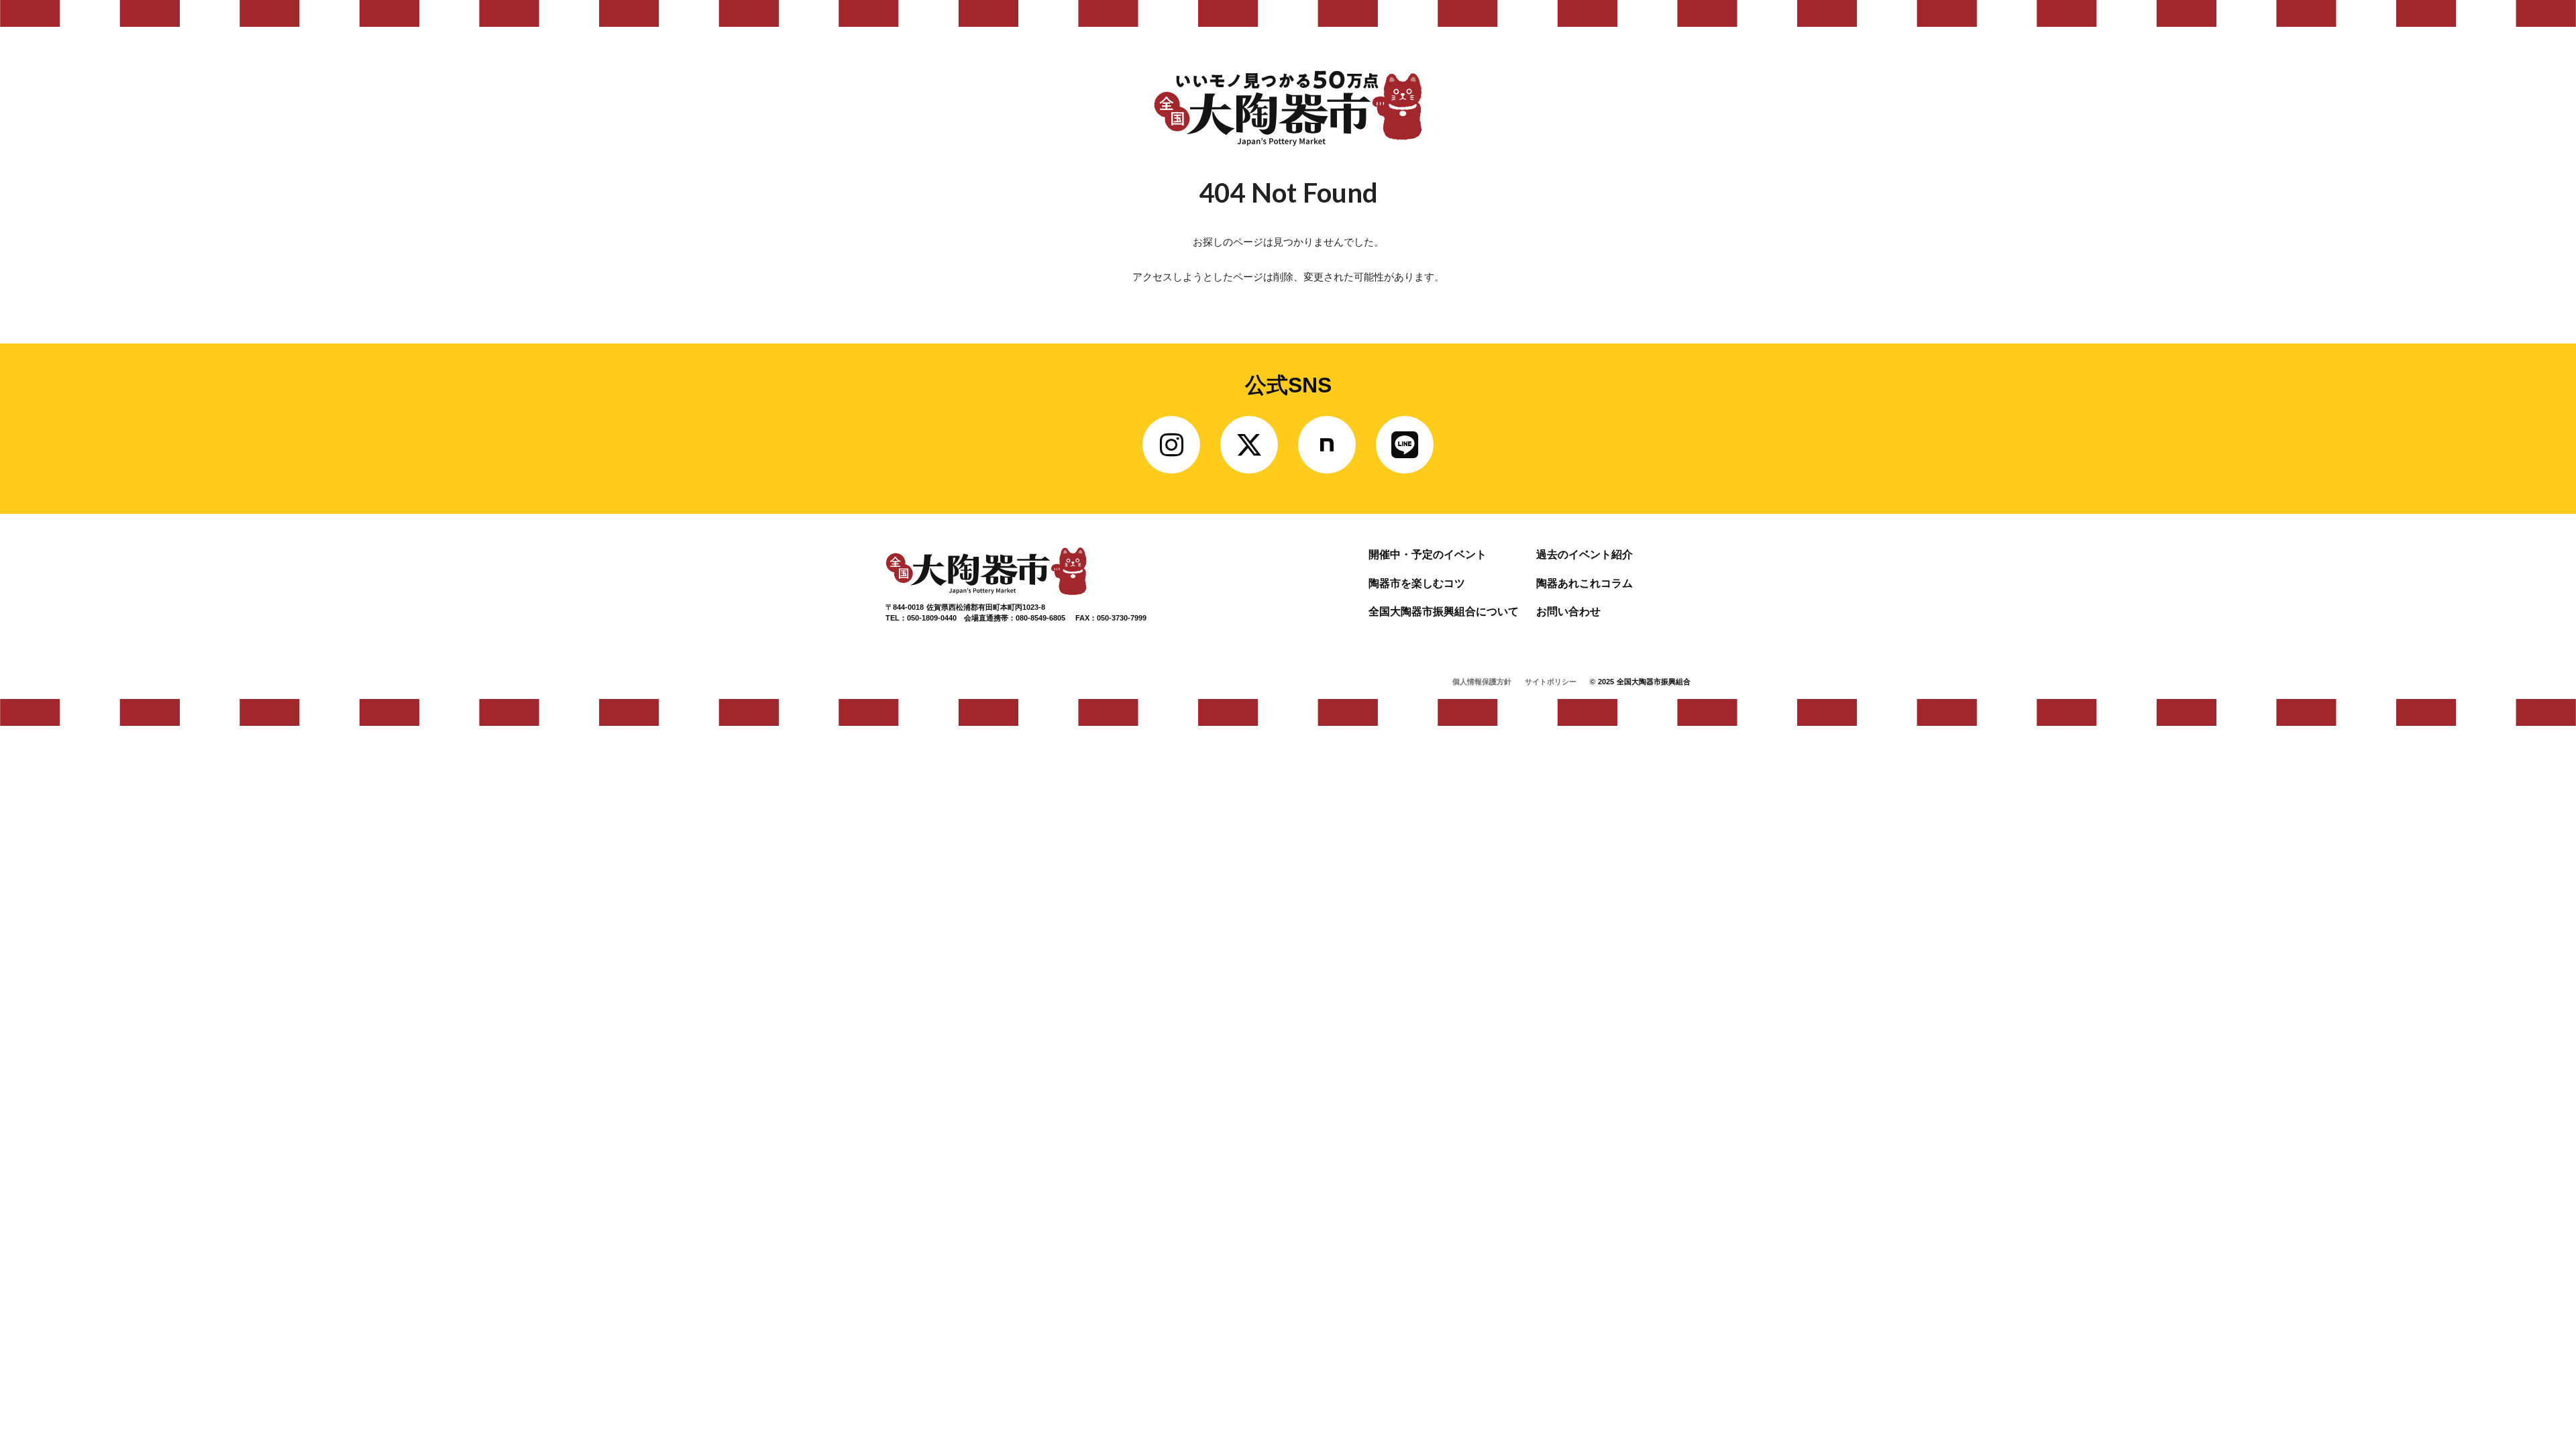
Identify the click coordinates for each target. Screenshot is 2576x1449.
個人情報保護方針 (1482, 682)
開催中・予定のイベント (1428, 554)
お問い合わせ (1568, 611)
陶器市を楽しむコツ (1417, 583)
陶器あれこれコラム (1585, 583)
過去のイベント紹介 (1585, 554)
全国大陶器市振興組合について (1444, 611)
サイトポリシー (1551, 682)
